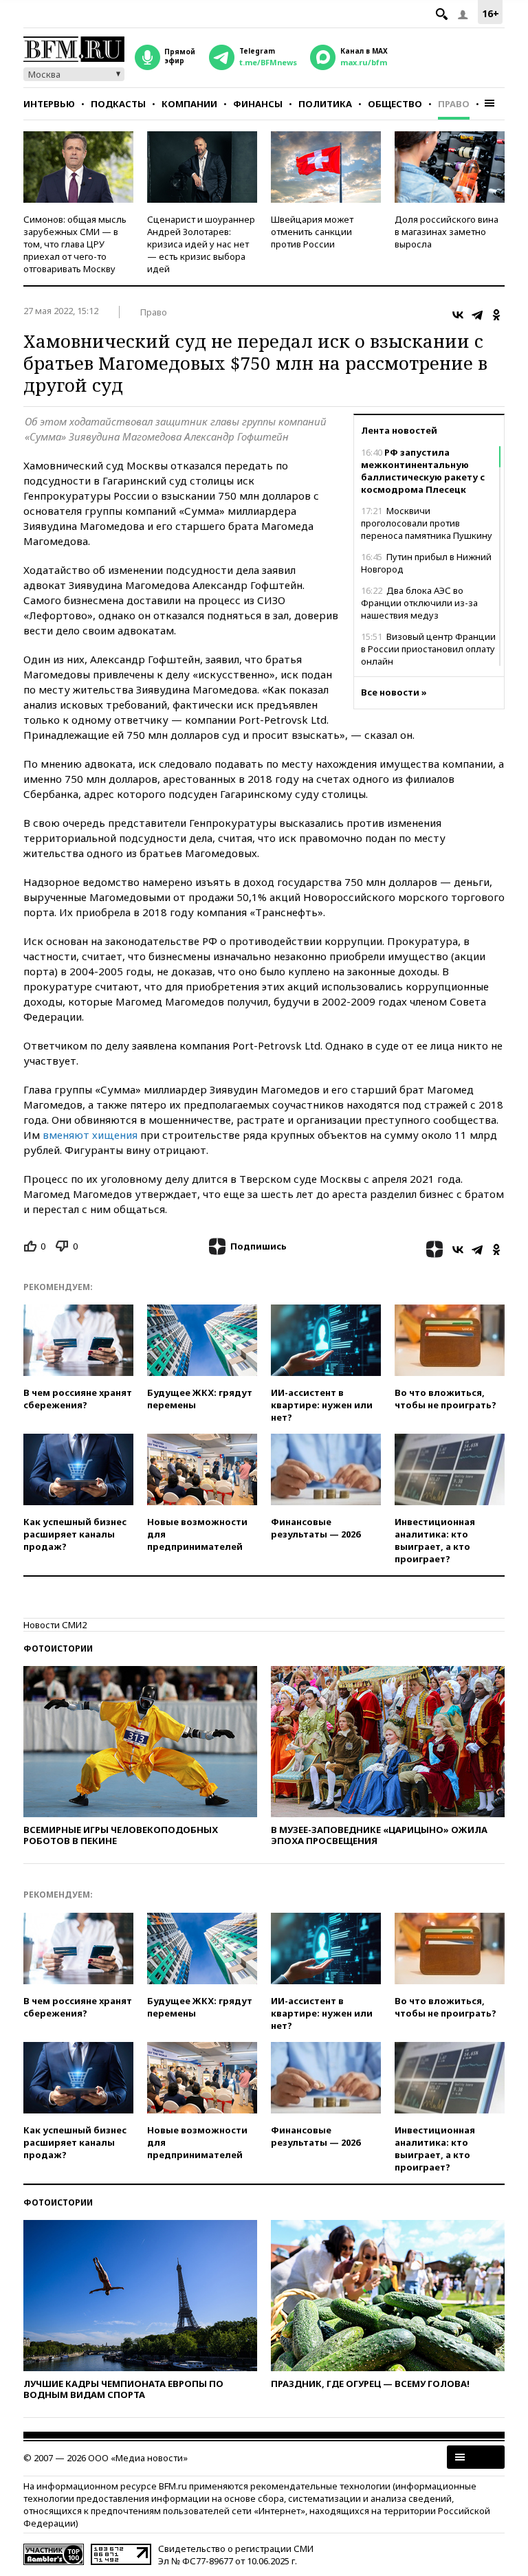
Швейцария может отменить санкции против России (312, 232)
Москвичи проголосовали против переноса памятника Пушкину (427, 523)
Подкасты (118, 104)
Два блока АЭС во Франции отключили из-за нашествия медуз (419, 603)
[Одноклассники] (496, 315)
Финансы (258, 104)
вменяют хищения (90, 1135)
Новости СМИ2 (55, 1625)
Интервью (49, 104)
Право (454, 104)
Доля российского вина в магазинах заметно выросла (447, 232)
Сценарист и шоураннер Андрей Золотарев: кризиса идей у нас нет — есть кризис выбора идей (201, 244)
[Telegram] (477, 315)
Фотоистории (58, 1648)
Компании (189, 104)
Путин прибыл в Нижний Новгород (426, 563)
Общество (395, 104)
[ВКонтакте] (458, 315)
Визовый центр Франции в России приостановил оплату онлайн (428, 649)
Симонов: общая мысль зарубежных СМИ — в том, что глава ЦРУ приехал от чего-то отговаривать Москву (75, 244)
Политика (325, 104)
